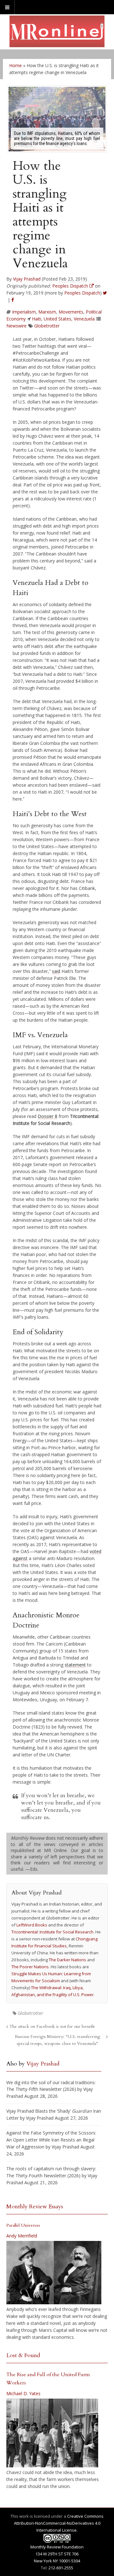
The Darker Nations (67, 1960)
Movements (71, 312)
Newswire (16, 326)
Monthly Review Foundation (57, 2547)
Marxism (47, 312)
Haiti (37, 319)
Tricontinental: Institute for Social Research (52, 1932)
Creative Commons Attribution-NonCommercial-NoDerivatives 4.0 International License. (59, 2523)
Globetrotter (47, 326)
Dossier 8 (47, 1116)
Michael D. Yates (23, 2393)
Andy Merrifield (22, 2236)
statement (75, 1665)
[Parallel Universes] (54, 2273)
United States (57, 319)
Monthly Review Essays (35, 2207)
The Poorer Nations (30, 1967)
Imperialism (24, 312)
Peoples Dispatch (82, 293)
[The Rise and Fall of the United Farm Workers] (52, 2433)
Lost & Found (23, 2355)
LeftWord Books (32, 1925)
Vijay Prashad (27, 279)
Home (16, 65)
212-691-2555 (61, 2568)
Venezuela (84, 319)
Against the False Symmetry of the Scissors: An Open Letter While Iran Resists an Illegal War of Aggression (51, 2140)
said (56, 971)
